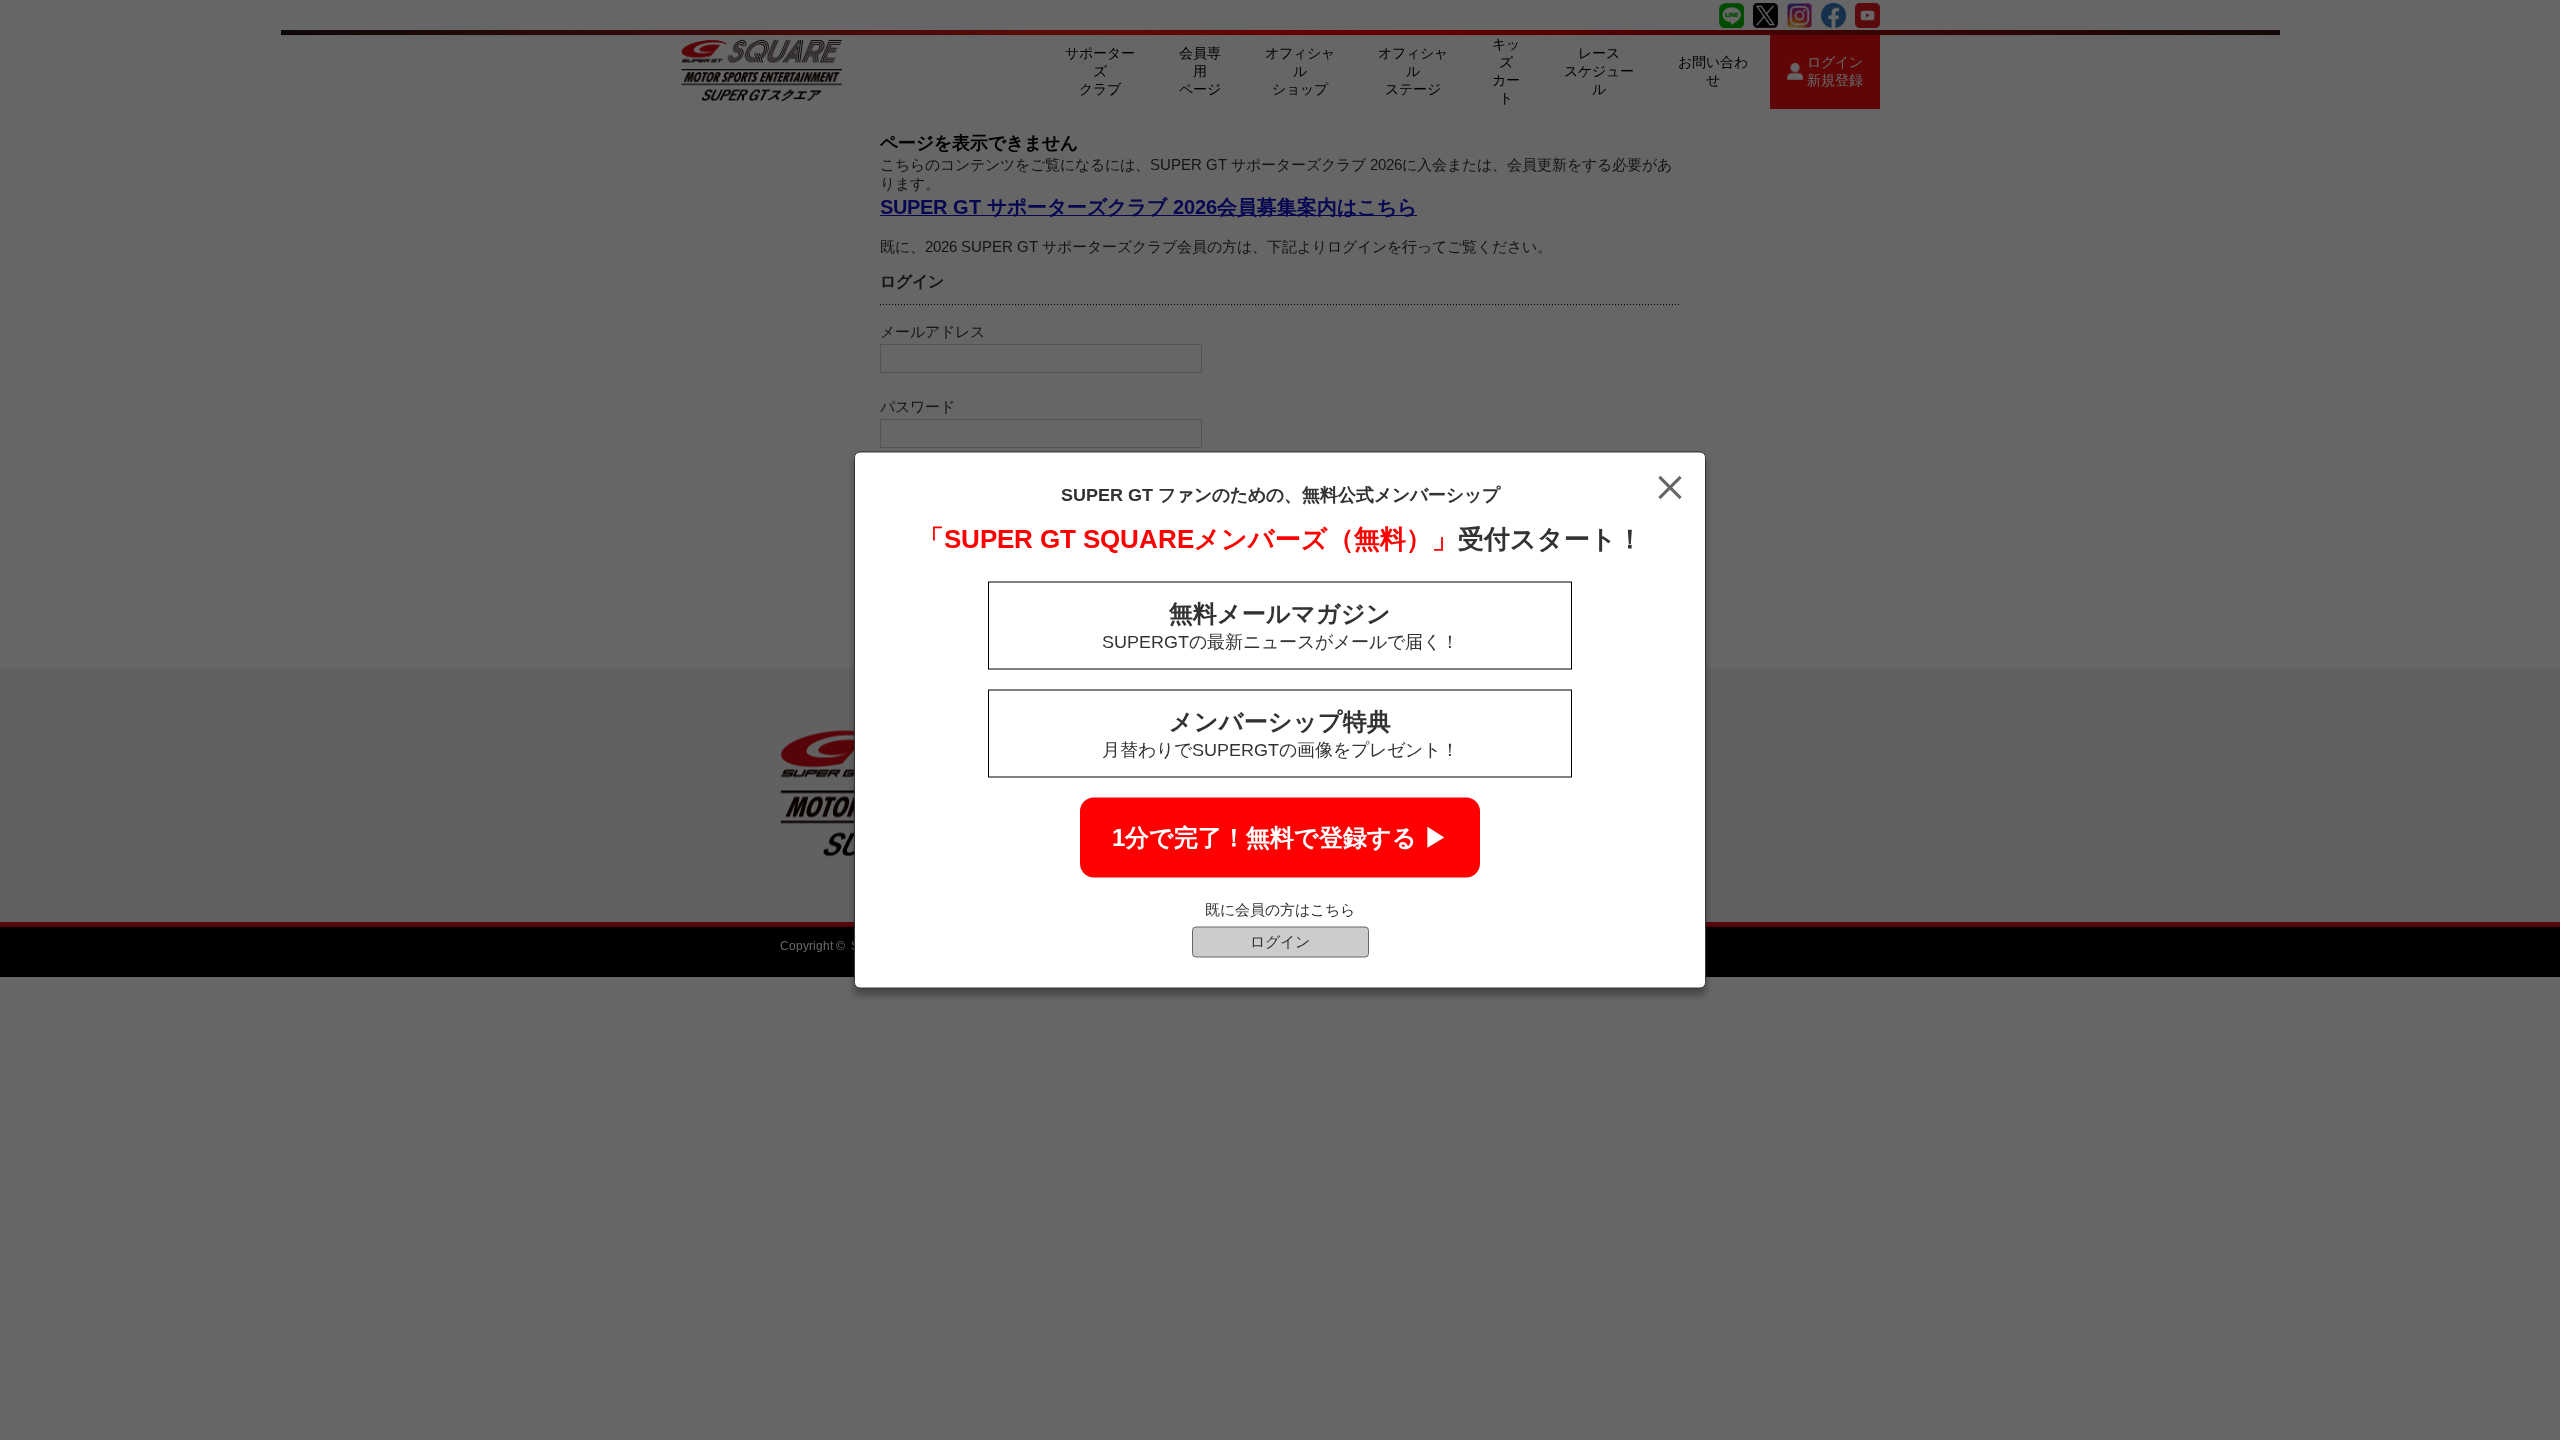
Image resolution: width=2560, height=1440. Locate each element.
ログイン (1280, 941)
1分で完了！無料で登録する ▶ (1280, 837)
